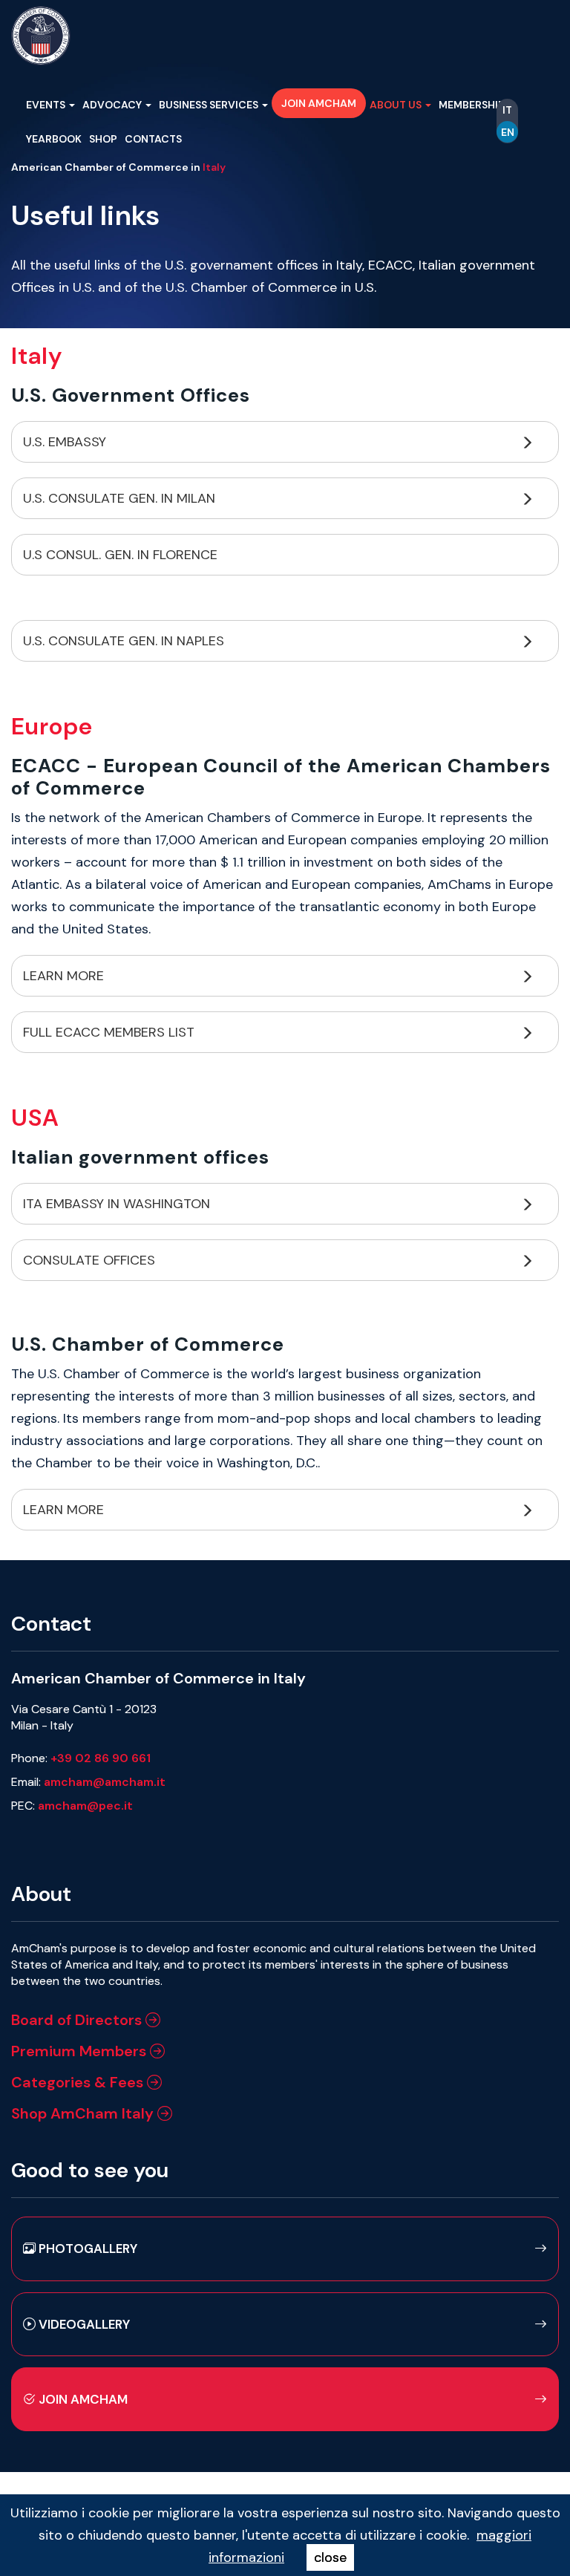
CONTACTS (153, 139)
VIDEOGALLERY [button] (83, 2324)
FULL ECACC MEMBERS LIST (111, 1032)
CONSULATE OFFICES (91, 1260)
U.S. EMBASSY (66, 442)
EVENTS (47, 105)
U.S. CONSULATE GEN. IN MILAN (121, 498)
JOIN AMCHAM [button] (319, 103)
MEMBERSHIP (473, 105)
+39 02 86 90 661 (101, 1758)
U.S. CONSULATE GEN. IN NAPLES (125, 641)
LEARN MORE (65, 976)
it (507, 110)
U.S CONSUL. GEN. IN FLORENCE (120, 555)
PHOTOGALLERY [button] (86, 2249)
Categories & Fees (79, 2082)
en (508, 132)
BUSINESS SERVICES (210, 105)
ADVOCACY (113, 105)
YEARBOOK (54, 139)
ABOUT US (397, 105)
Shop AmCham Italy (84, 2113)
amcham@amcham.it (105, 1782)
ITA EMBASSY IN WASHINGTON (117, 1204)
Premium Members (81, 2051)
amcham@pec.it (85, 1806)
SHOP (103, 139)
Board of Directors (78, 2020)
